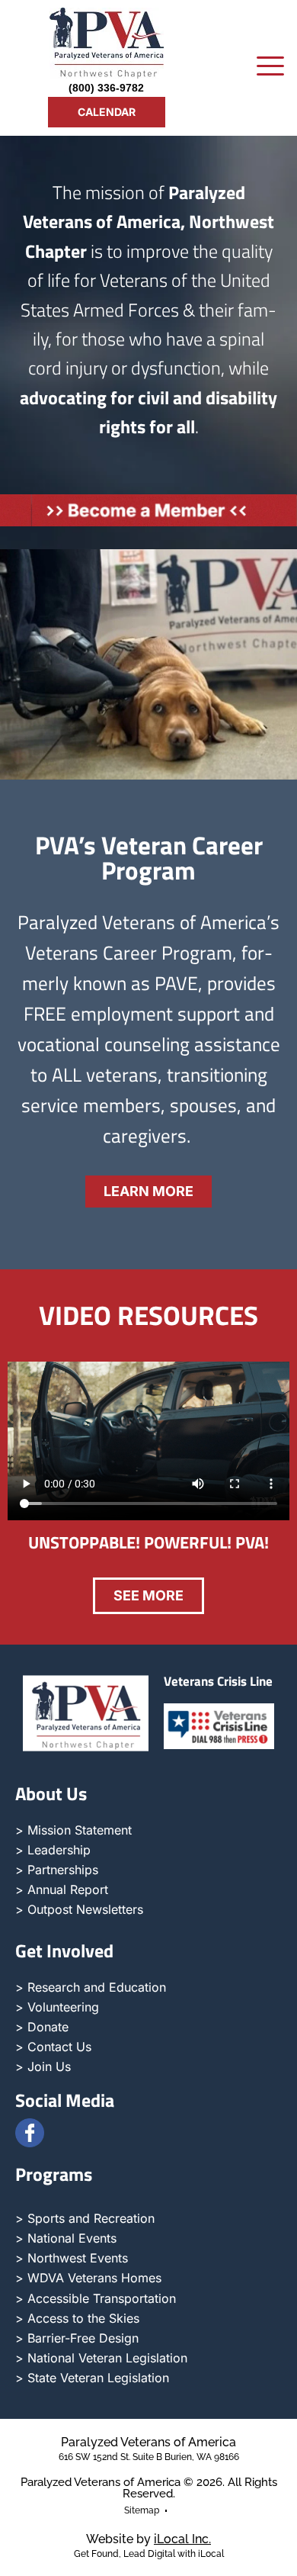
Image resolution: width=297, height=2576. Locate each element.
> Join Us (43, 2066)
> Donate (42, 2027)
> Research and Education (91, 1987)
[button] (270, 68)
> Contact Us (53, 2047)
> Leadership (53, 1850)
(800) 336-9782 (106, 88)
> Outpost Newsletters (79, 1909)
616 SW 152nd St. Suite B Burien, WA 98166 (149, 2457)
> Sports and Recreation (85, 2218)
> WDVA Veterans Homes (88, 2278)
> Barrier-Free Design (77, 2338)
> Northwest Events (72, 2258)
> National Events (66, 2238)
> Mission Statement (73, 1830)
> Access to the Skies (77, 2318)
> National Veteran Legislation (101, 2358)
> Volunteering (57, 2007)
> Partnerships (57, 1870)
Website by (148, 2539)
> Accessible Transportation (96, 2298)
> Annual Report (62, 1889)
